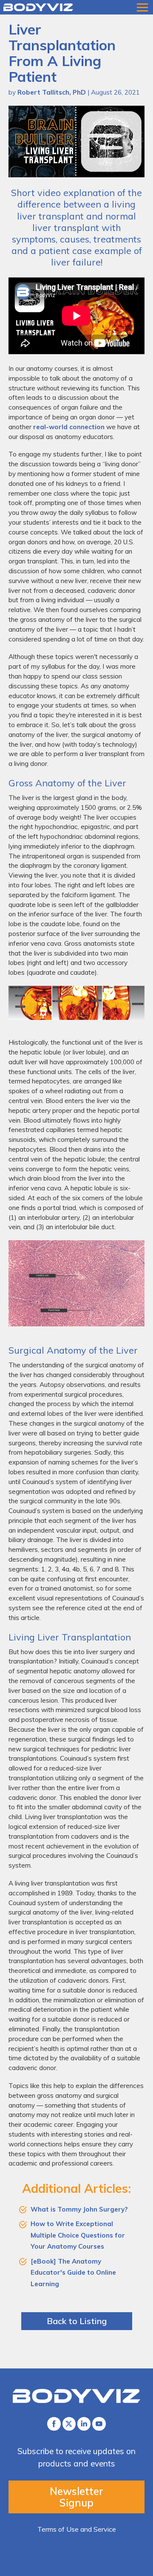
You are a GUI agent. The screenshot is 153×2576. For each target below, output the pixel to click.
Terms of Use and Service (77, 2529)
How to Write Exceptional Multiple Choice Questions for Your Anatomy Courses (78, 2235)
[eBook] (43, 2261)
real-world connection (69, 427)
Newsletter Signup (76, 2497)
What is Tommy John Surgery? (79, 2209)
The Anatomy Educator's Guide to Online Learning (73, 2273)
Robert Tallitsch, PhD (52, 92)
